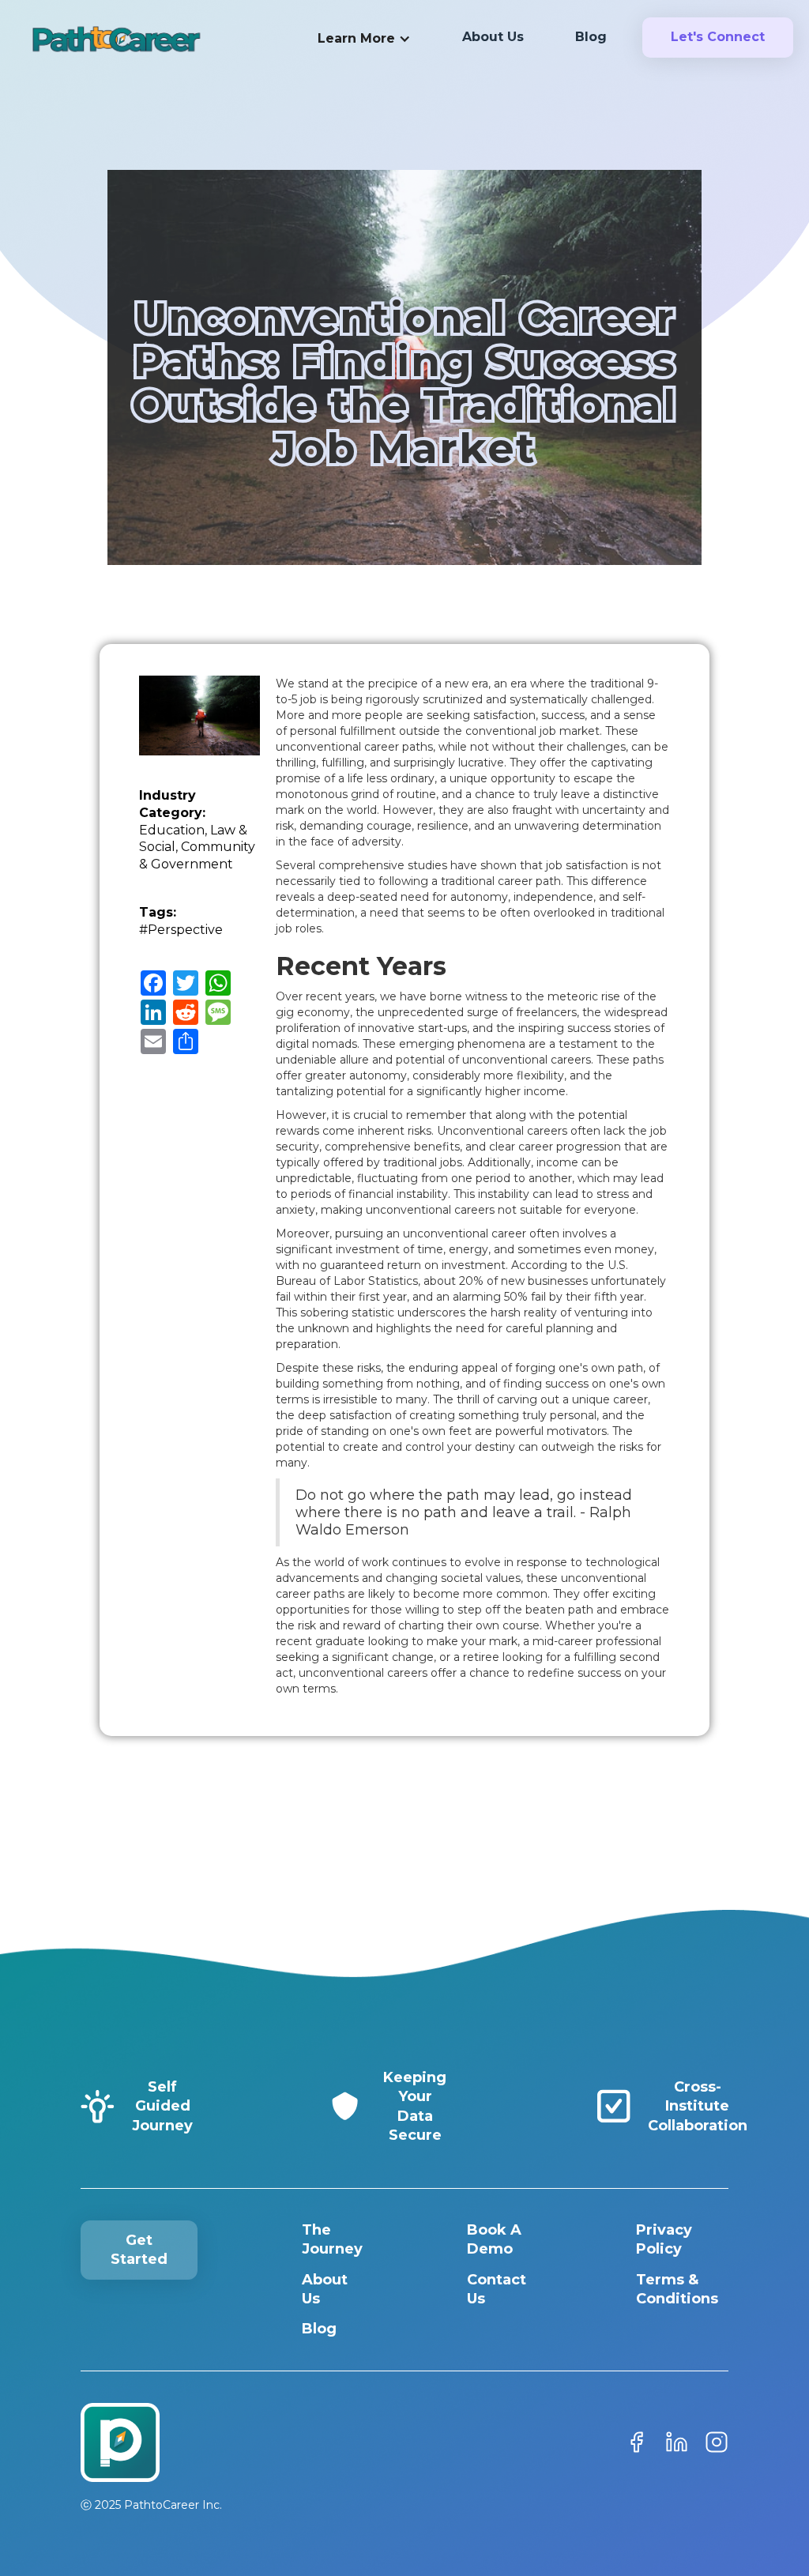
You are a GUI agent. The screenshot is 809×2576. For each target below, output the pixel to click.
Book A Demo (494, 2239)
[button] (364, 40)
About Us (325, 2289)
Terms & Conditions (677, 2289)
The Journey (332, 2239)
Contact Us (497, 2289)
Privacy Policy (664, 2239)
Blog (319, 2329)
